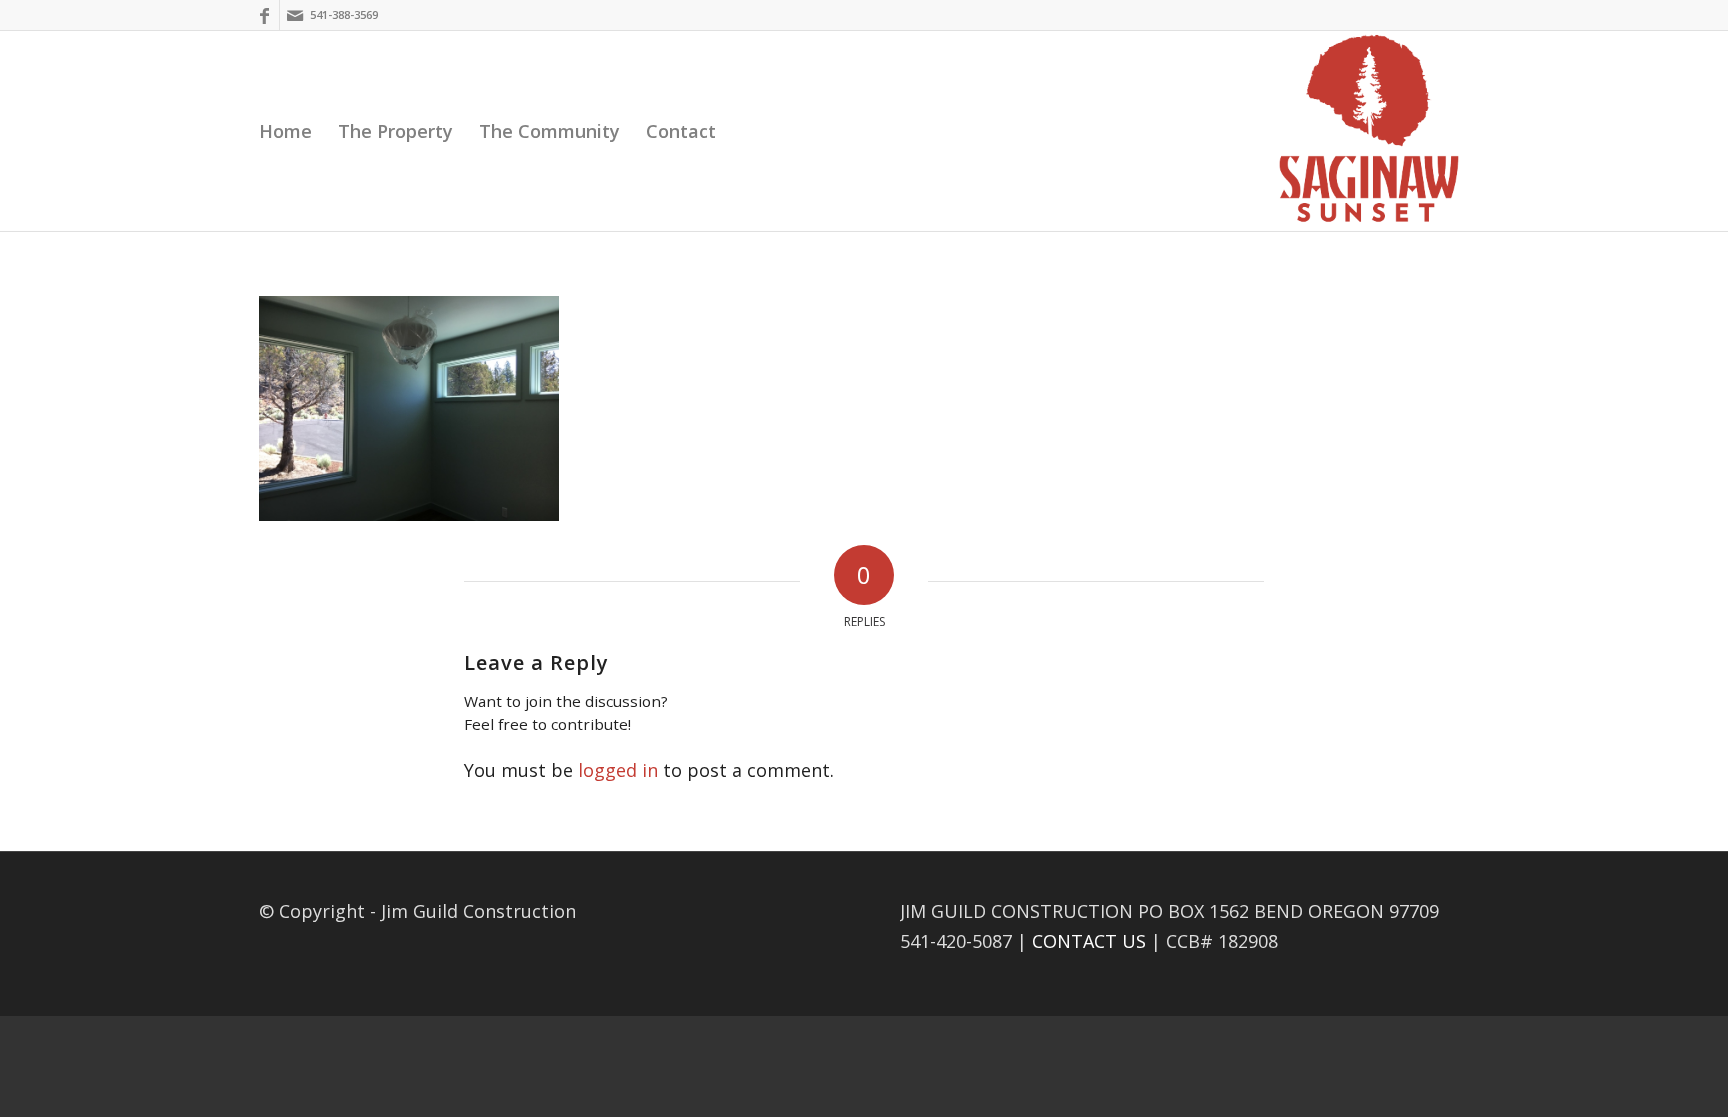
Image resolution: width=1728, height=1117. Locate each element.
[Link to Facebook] (264, 15)
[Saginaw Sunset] (1369, 131)
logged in (618, 770)
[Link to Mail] (295, 15)
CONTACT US (1089, 941)
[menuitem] (285, 131)
